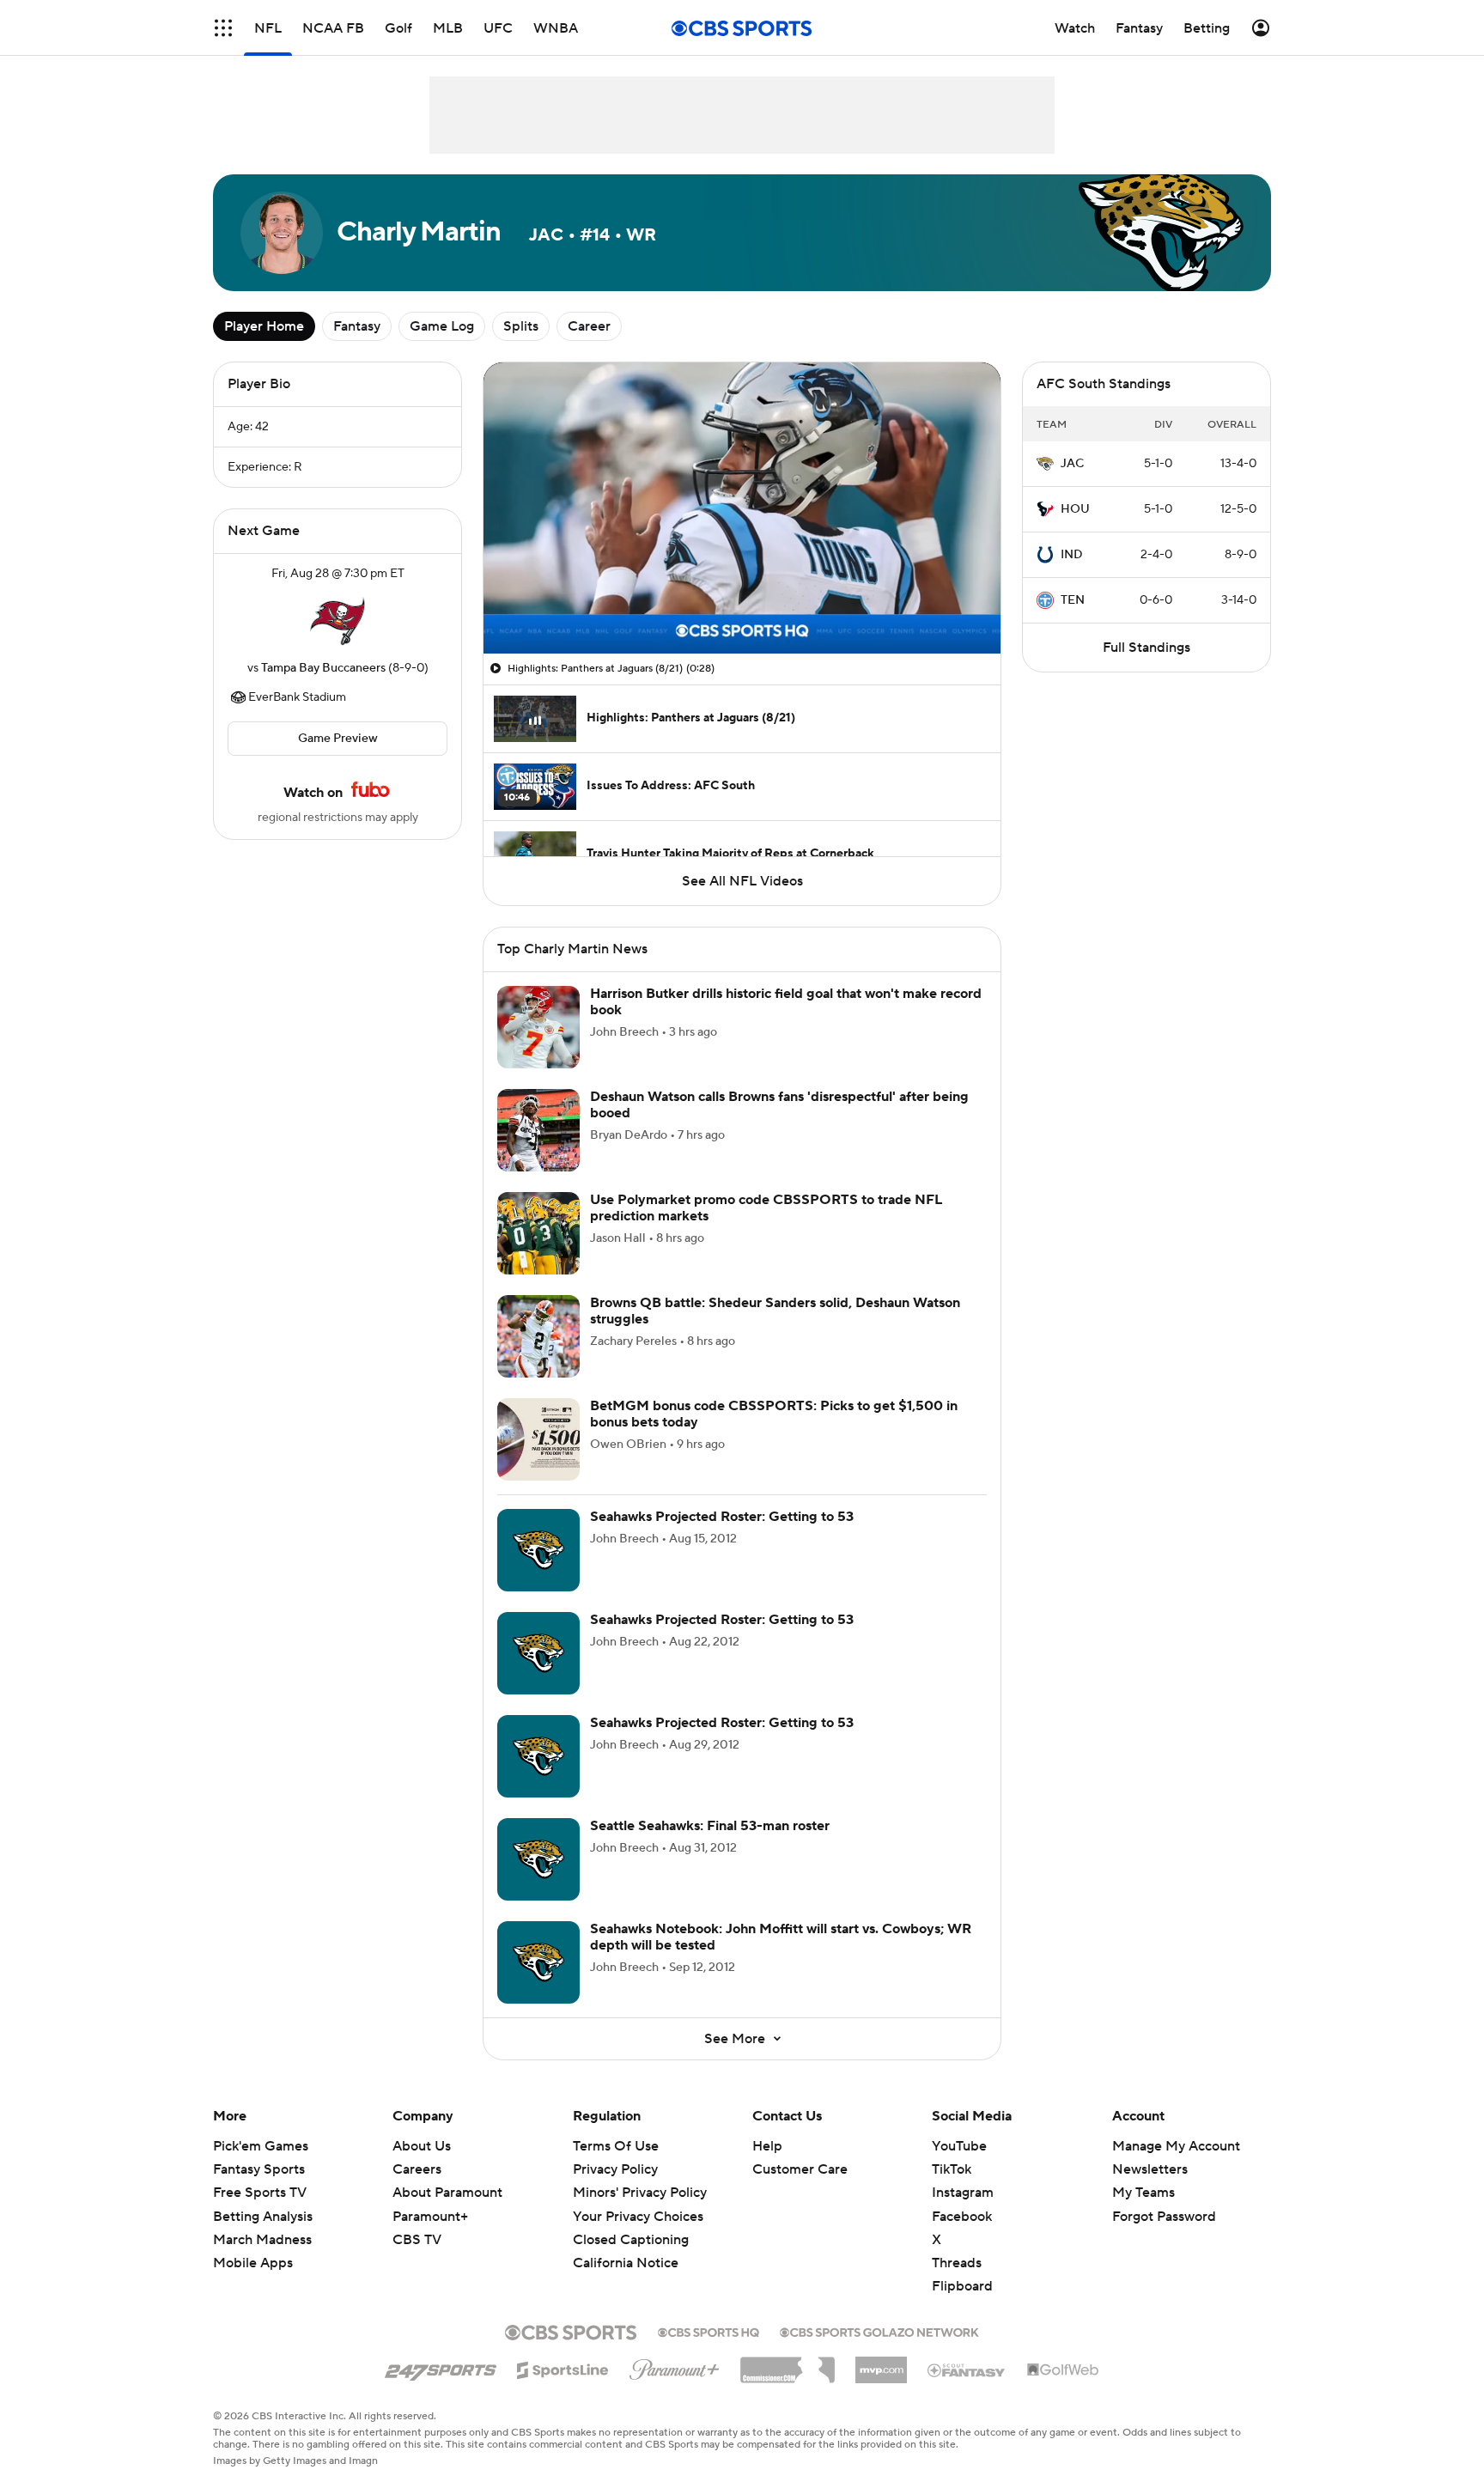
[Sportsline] (563, 2368)
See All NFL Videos (742, 881)
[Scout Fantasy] (967, 2369)
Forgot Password (1164, 2217)
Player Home (264, 326)
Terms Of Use (616, 2146)
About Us (422, 2146)
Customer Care (800, 2169)
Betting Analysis (263, 2217)
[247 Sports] (441, 2367)
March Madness (262, 2240)
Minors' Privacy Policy (640, 2193)
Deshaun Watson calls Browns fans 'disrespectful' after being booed (779, 1105)
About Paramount (447, 2193)
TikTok (952, 2169)
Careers (417, 2169)
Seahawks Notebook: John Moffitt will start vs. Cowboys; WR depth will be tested (781, 1937)
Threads (957, 2263)
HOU (1075, 509)
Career (589, 326)
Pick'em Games (261, 2146)
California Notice (626, 2247)
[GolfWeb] (1063, 2370)
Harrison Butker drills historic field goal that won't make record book (786, 1002)
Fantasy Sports (259, 2169)
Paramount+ (430, 2217)
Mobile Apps (253, 2263)
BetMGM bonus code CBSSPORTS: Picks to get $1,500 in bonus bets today (774, 1414)
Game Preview (338, 739)
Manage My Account (1176, 2146)
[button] (223, 28)
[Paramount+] (675, 2366)
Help (767, 2146)
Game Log (442, 326)
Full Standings (1146, 648)
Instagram (963, 2193)
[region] (742, 508)
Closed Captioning (631, 2223)
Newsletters (1150, 2169)
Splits (521, 326)
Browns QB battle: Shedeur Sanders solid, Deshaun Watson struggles (775, 1311)
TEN (1073, 600)
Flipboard (962, 2286)
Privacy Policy (615, 2169)
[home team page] (338, 621)
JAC (1072, 464)
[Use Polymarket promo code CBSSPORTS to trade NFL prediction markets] (538, 1233)
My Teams (1143, 2193)
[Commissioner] (788, 2363)
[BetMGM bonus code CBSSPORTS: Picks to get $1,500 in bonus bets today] (538, 1439)
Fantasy (357, 326)
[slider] (742, 604)
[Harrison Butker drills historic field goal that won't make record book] (538, 1027)
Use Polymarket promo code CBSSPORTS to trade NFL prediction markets (766, 1208)
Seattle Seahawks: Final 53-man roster (710, 1826)
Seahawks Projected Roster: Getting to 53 (722, 1517)
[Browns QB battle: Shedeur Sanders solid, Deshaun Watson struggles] (538, 1336)
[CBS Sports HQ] (709, 2331)
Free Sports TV (260, 2193)
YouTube (959, 2146)
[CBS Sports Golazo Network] (879, 2331)
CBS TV (417, 2240)
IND (1072, 555)
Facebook (962, 2217)
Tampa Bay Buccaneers (323, 668)
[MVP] (881, 2363)
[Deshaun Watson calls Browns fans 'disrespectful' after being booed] (538, 1130)
